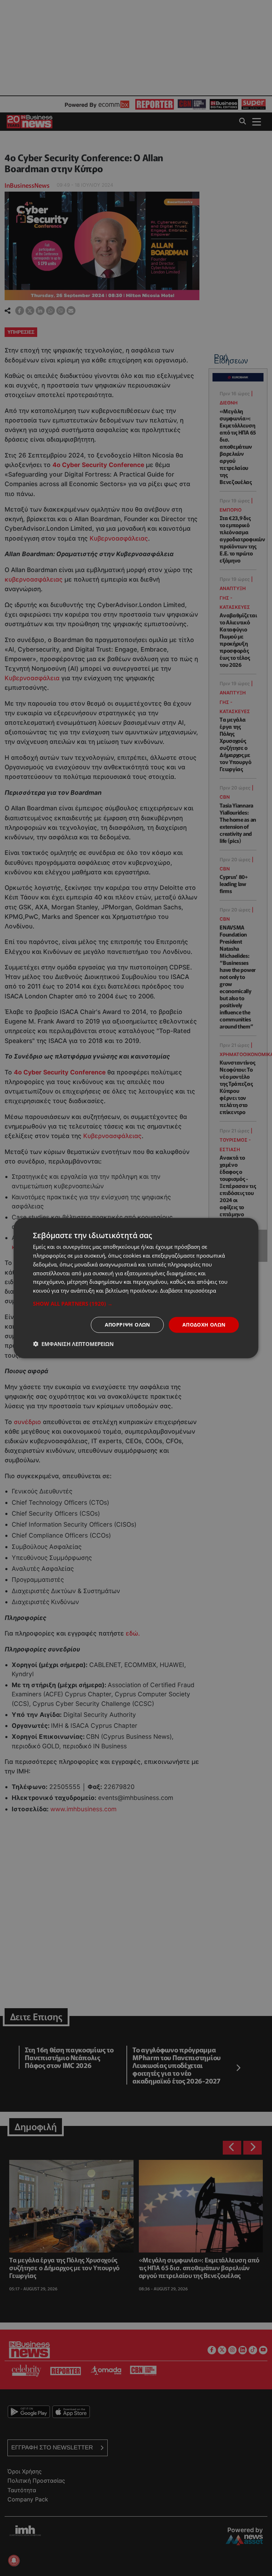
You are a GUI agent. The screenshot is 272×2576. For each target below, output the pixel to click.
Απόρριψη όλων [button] (127, 1325)
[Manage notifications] (14, 2560)
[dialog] (136, 1288)
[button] (136, 1304)
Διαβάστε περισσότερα (188, 1290)
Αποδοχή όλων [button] (204, 1325)
